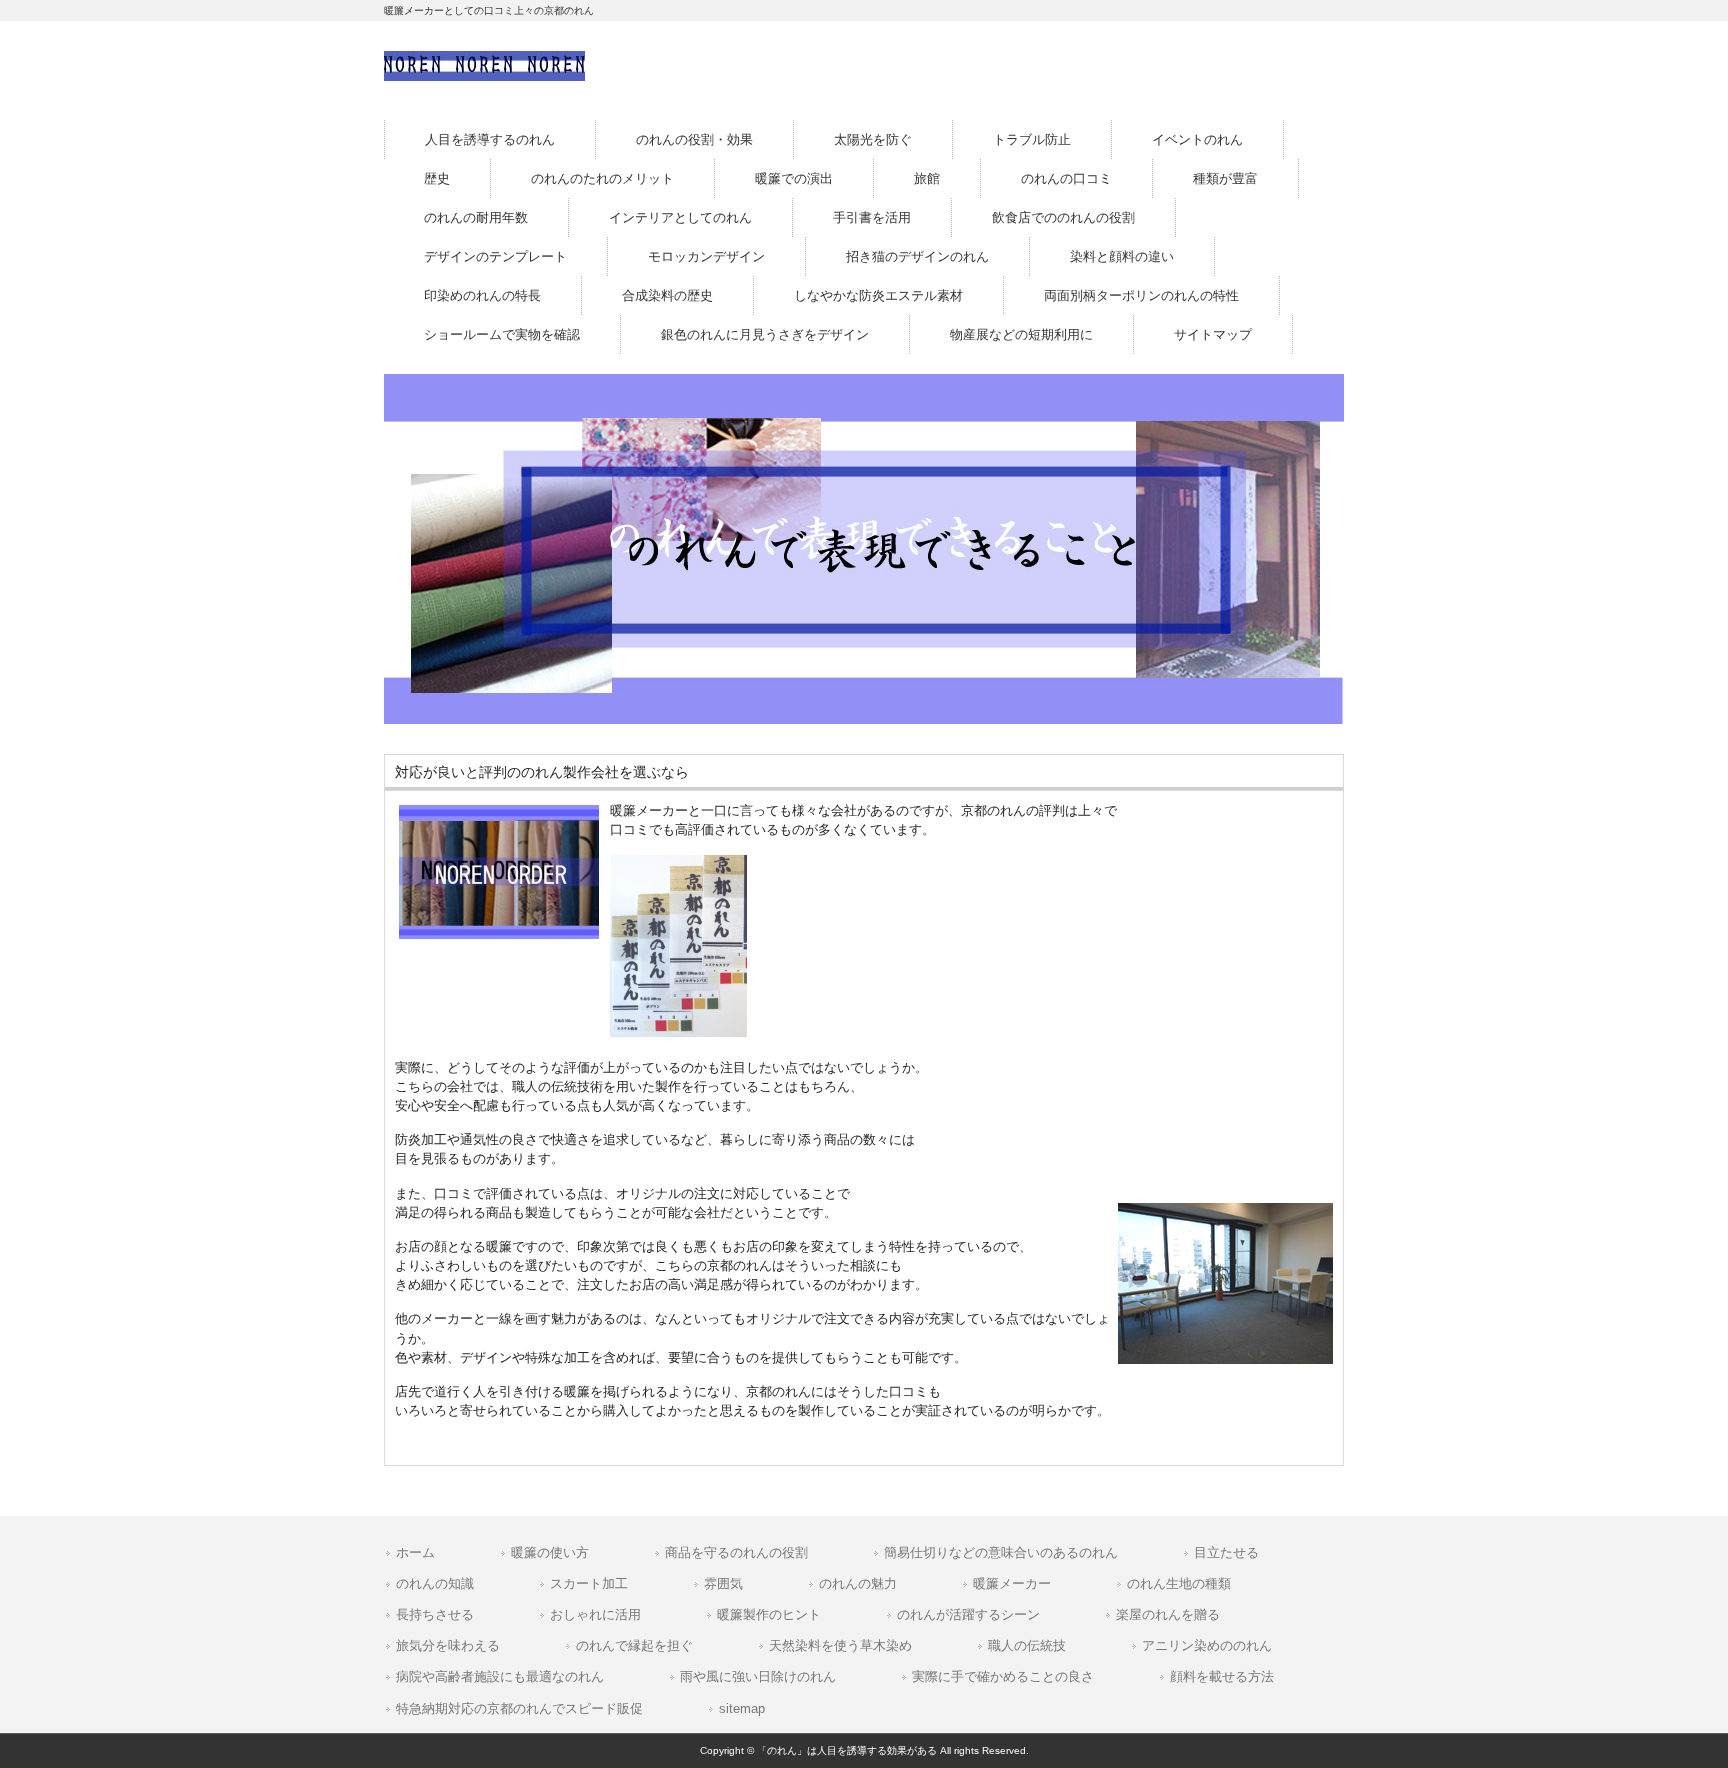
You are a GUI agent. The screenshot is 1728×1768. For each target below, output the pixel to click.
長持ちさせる (435, 1614)
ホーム (415, 1552)
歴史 (437, 178)
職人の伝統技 (1027, 1645)
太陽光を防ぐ (873, 139)
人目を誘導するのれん (490, 139)
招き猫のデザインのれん (917, 256)
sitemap (742, 1708)
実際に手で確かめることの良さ (1003, 1676)
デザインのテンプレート (495, 256)
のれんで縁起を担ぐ (634, 1645)
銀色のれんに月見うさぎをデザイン (765, 334)
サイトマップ (1213, 334)
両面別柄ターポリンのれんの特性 (1141, 295)
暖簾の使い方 (550, 1552)
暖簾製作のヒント (769, 1614)
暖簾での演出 (794, 178)
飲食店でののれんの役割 (1063, 217)
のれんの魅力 (858, 1583)
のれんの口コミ (1066, 178)
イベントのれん (1197, 139)
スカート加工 (589, 1583)
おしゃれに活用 (595, 1614)
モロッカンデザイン (706, 256)
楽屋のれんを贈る (1168, 1614)
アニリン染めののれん (1207, 1645)
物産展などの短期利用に (1021, 334)
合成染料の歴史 (667, 295)
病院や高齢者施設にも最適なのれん (500, 1676)
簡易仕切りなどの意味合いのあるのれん (1001, 1552)
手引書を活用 (872, 217)
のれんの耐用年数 (476, 217)
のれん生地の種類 (1179, 1583)
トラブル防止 (1032, 139)
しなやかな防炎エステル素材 (878, 295)
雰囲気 (723, 1583)
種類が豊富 (1225, 178)
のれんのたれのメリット (602, 178)
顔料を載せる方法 (1222, 1676)
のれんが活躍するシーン (968, 1614)
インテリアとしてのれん (680, 217)
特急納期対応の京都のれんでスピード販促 (519, 1708)
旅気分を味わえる (448, 1645)
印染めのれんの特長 (482, 295)
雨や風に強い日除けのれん (758, 1676)
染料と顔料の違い (1122, 256)
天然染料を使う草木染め (840, 1645)
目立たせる (1226, 1552)
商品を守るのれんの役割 (736, 1552)
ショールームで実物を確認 (502, 334)
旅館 (927, 178)
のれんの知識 (435, 1583)
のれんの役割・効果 (694, 139)
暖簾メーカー (1012, 1583)
